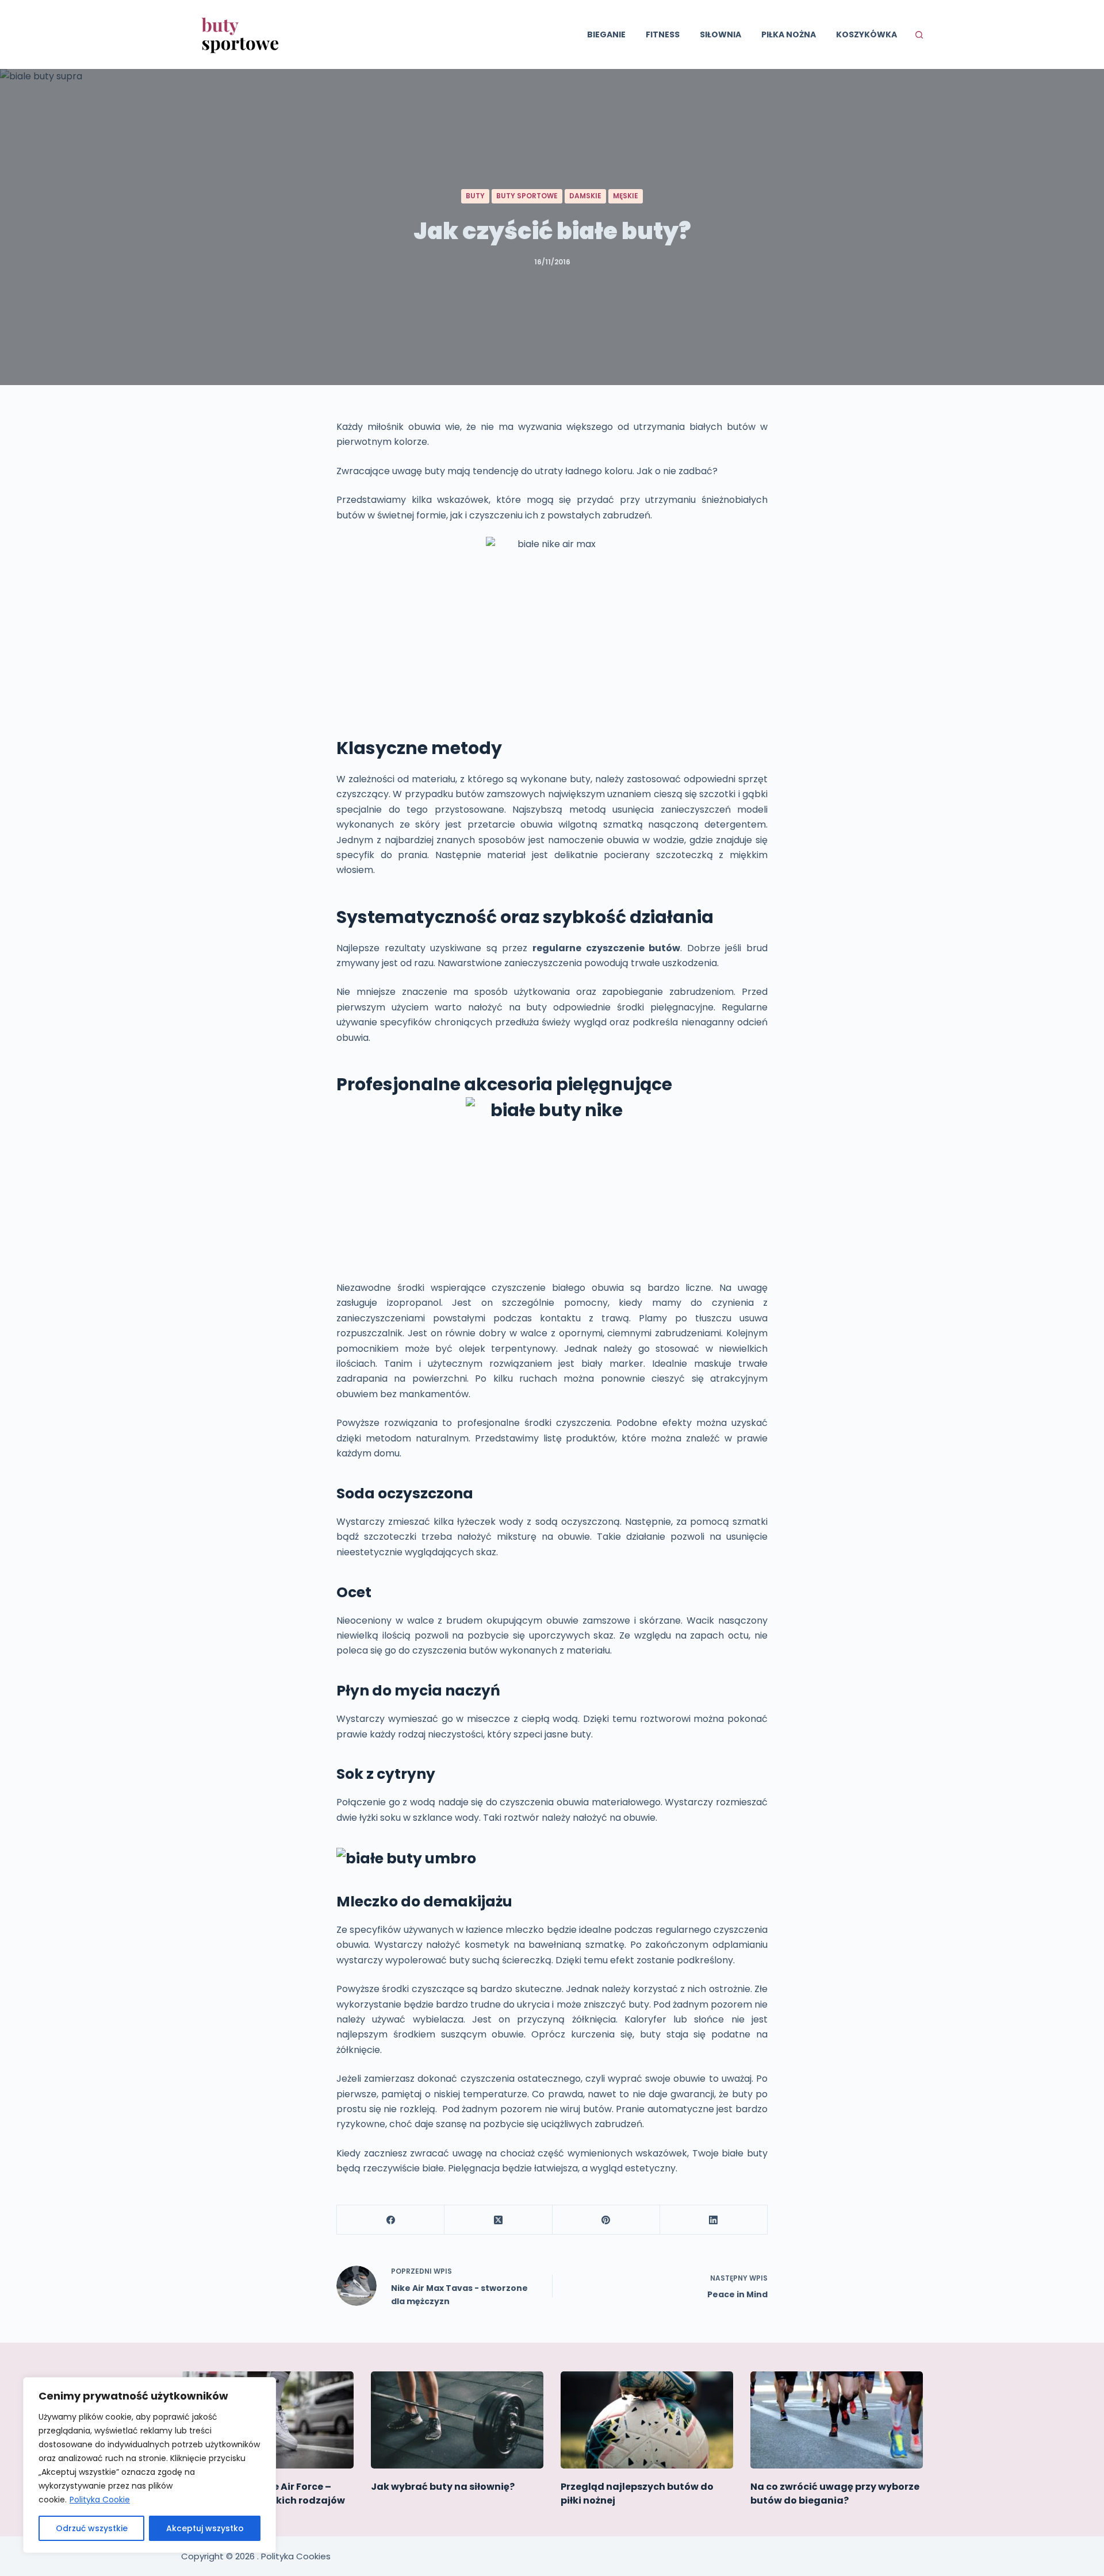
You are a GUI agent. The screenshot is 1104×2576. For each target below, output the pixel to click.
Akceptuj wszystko (205, 2528)
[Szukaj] (919, 35)
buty (475, 196)
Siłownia (720, 34)
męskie (626, 196)
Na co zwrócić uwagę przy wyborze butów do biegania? (835, 2494)
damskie (585, 196)
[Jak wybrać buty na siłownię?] (457, 2420)
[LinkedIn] (714, 2220)
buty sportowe (527, 196)
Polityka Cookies (296, 2556)
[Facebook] (391, 2220)
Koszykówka (867, 34)
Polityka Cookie (100, 2500)
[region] (149, 2465)
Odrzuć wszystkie (92, 2528)
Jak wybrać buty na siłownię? (443, 2487)
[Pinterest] (606, 2220)
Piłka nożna (789, 34)
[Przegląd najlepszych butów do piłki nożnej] (647, 2420)
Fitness (663, 34)
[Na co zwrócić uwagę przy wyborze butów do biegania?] (837, 2420)
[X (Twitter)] (498, 2220)
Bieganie (606, 34)
